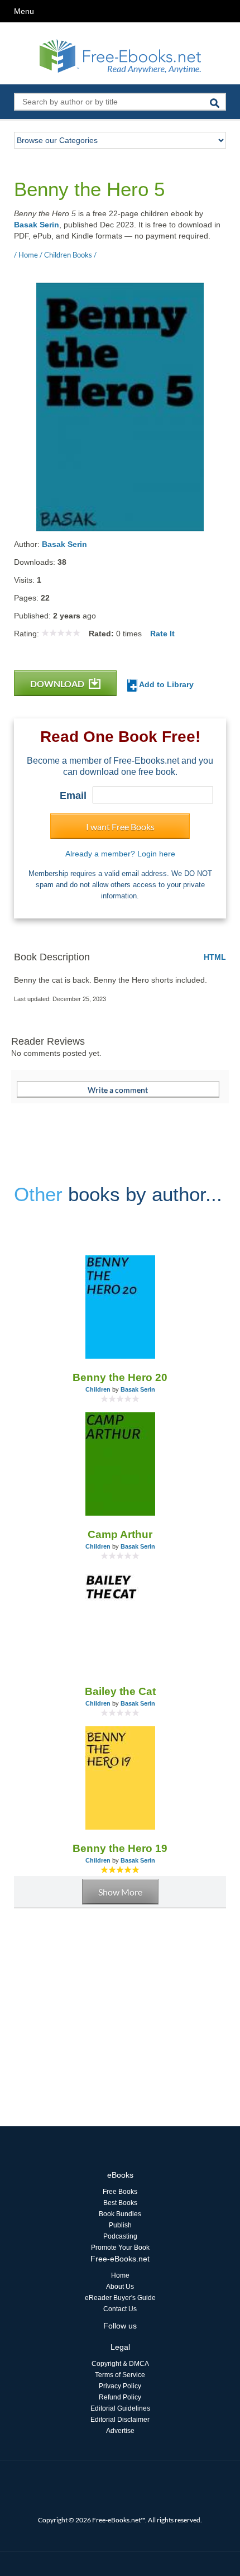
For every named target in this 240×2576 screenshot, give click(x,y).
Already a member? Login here (120, 854)
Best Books (120, 2203)
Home (120, 2275)
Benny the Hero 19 (120, 1848)
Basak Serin (37, 225)
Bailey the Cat (120, 1691)
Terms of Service (120, 2375)
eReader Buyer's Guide (120, 2298)
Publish (120, 2225)
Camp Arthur (120, 1534)
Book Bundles (120, 2214)
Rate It (162, 634)
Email (73, 796)
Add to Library (165, 684)
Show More (120, 1892)
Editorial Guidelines (120, 2408)
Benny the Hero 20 (120, 1377)
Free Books (120, 2192)
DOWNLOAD (58, 684)
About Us (120, 2287)
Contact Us (120, 2309)
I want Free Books (120, 827)
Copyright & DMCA (120, 2364)
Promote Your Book (120, 2248)
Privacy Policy (120, 2386)
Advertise (120, 2431)
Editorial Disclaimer (120, 2420)
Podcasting (120, 2236)
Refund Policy (120, 2397)
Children (98, 1389)
